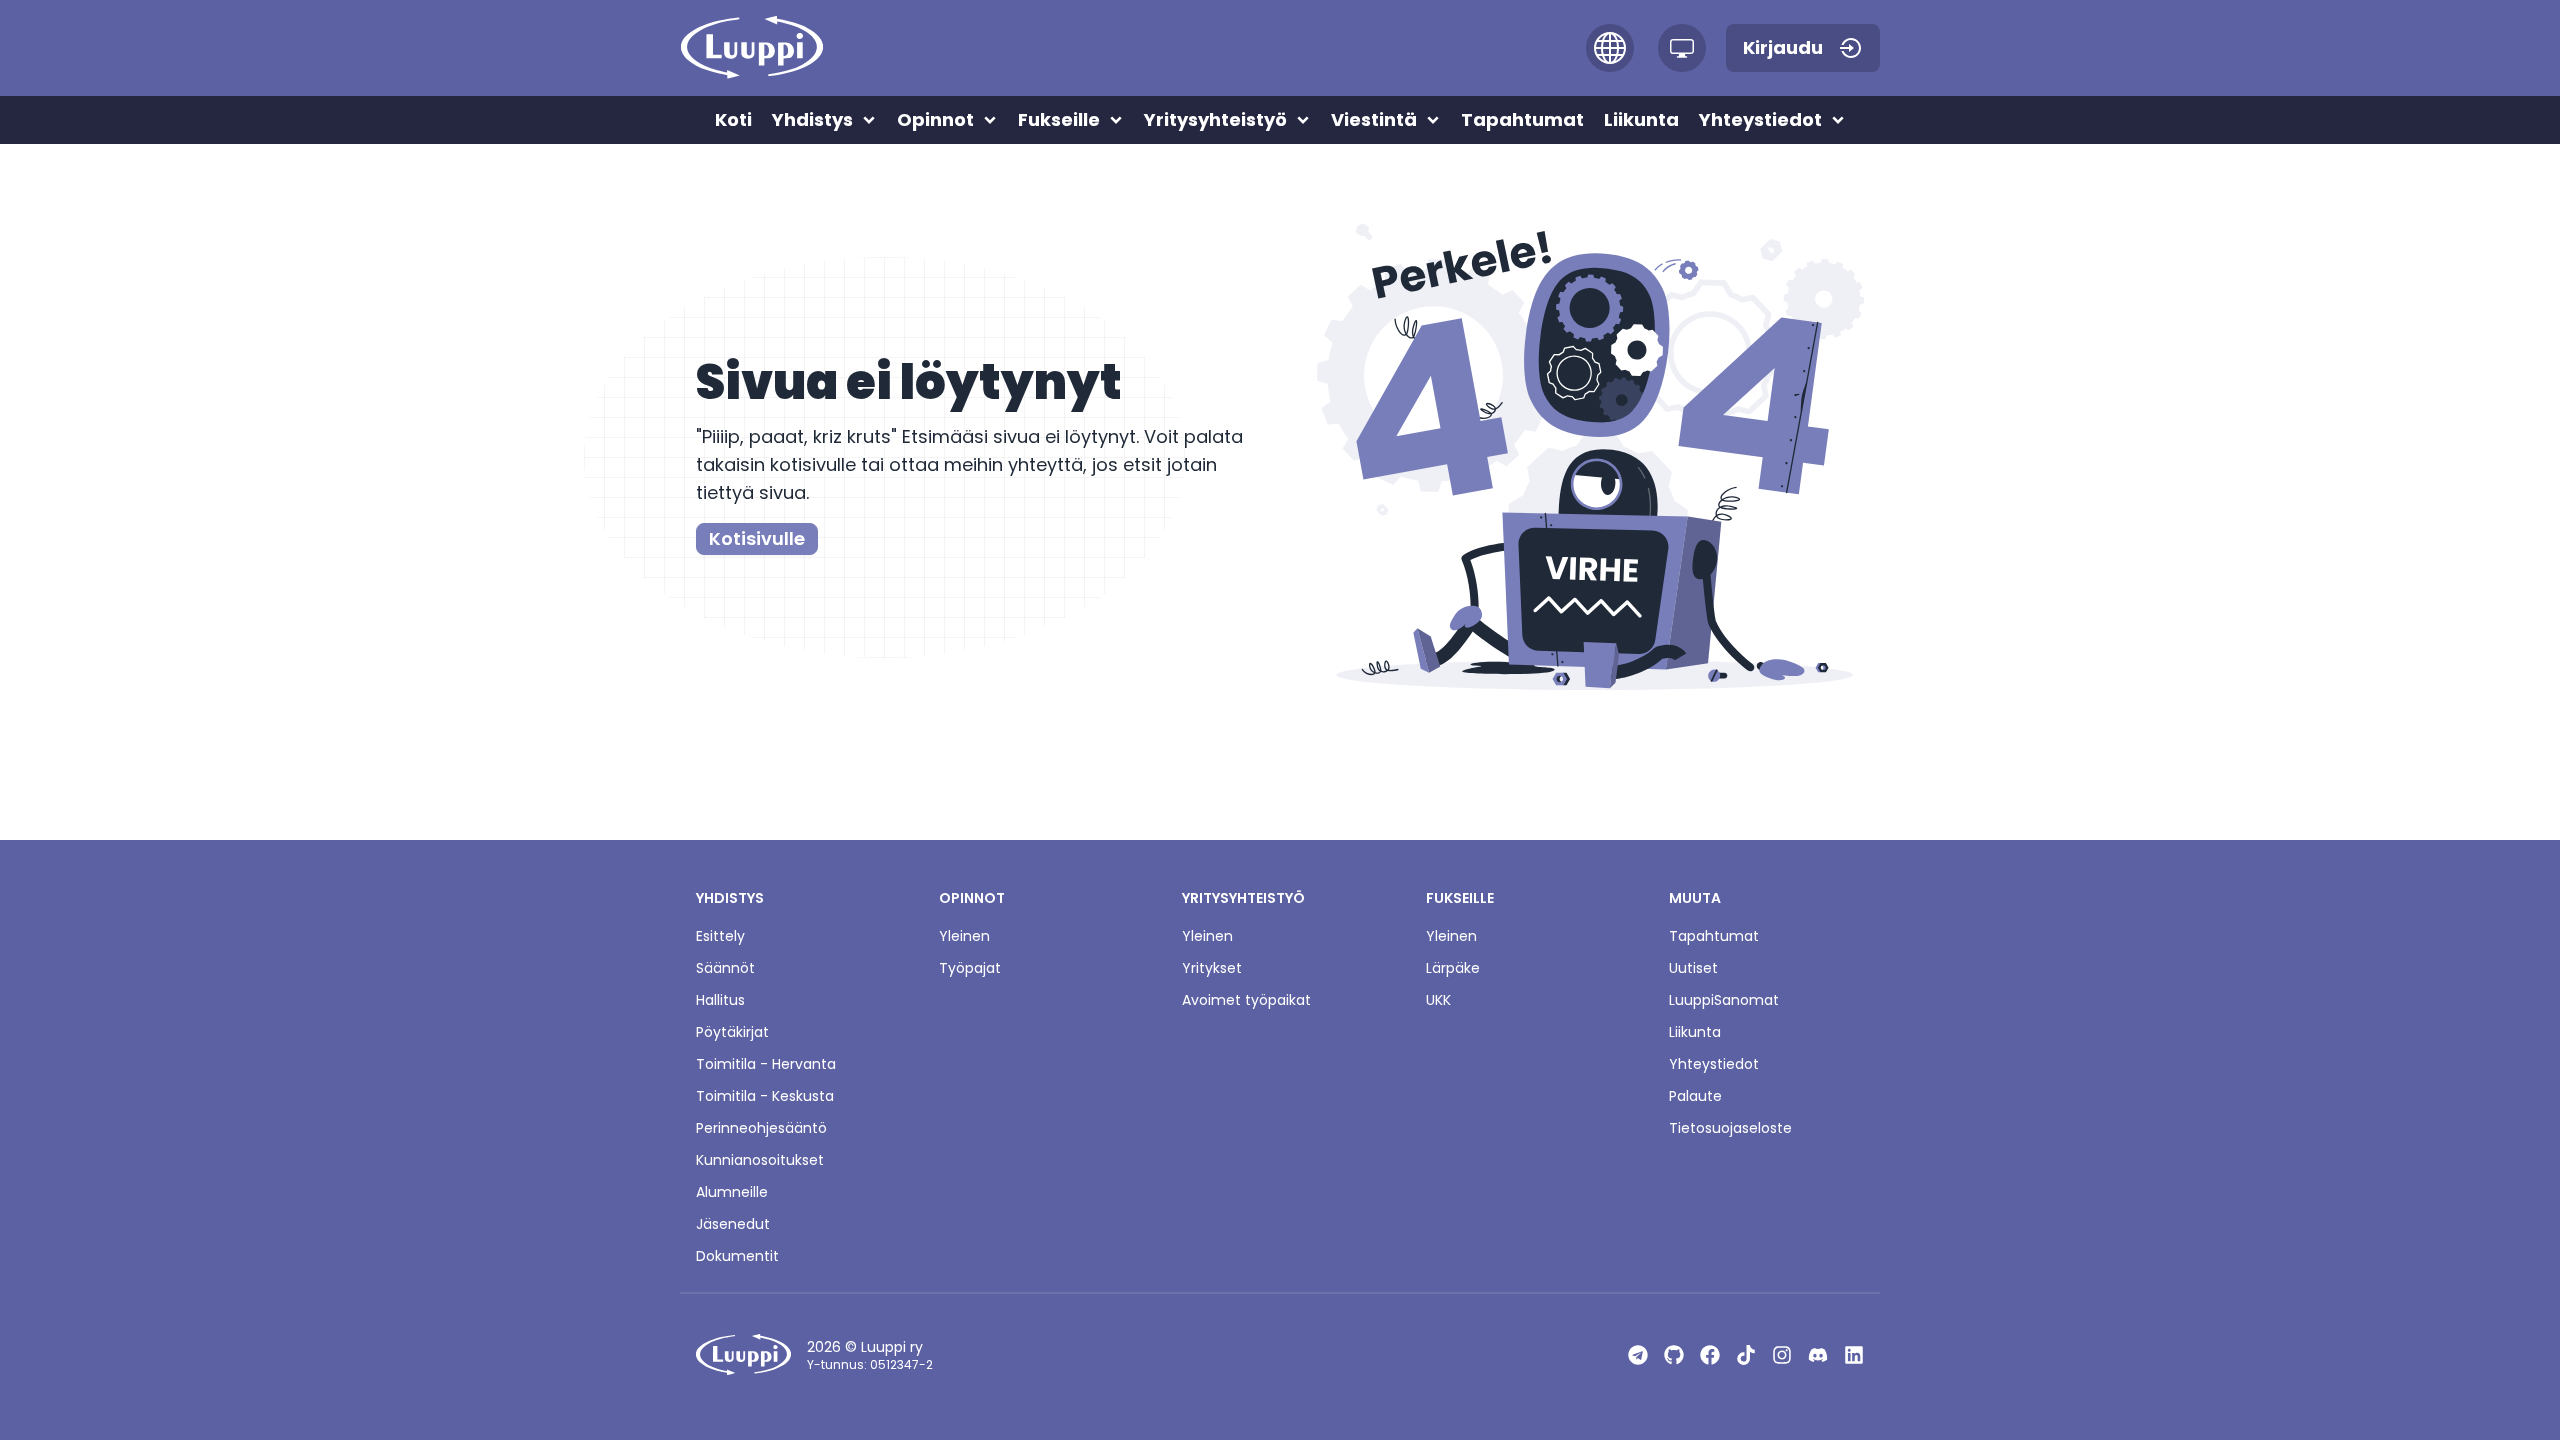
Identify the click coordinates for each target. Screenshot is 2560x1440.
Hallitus (720, 1000)
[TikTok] (1746, 1355)
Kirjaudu (1783, 47)
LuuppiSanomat (1724, 1000)
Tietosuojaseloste (1730, 1128)
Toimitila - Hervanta (766, 1064)
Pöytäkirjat (732, 1032)
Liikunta (1695, 1032)
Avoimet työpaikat (1246, 1000)
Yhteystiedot (1714, 1064)
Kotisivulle (757, 538)
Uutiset (1693, 968)
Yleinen (964, 936)
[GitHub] (1674, 1355)
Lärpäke (1453, 968)
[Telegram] (1638, 1355)
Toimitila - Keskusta (765, 1096)
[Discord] (1818, 1355)
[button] (1610, 48)
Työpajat (970, 968)
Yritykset (1212, 968)
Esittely (720, 936)
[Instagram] (1782, 1355)
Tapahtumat (1714, 936)
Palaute (1695, 1096)
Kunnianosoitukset (760, 1160)
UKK (1438, 1000)
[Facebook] (1710, 1355)
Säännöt (725, 968)
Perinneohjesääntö (761, 1128)
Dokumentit (737, 1256)
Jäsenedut (733, 1224)
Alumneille (732, 1192)
